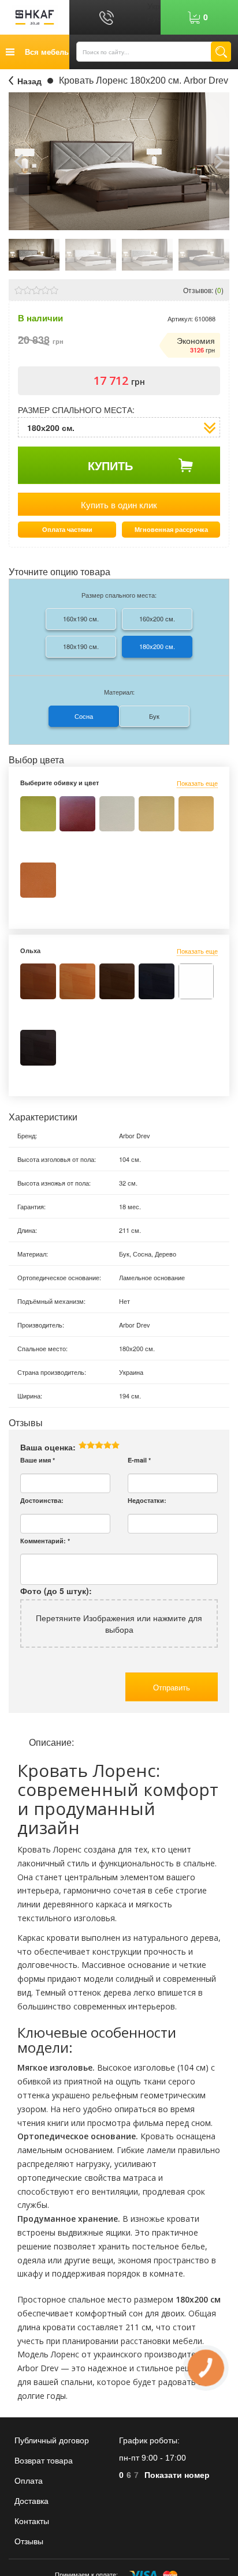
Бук (154, 716)
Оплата (29, 2481)
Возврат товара (44, 2461)
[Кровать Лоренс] (34, 253)
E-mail (139, 1460)
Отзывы (29, 2541)
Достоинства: (42, 1500)
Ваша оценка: (48, 1447)
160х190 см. (81, 618)
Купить (110, 465)
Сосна (84, 716)
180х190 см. (81, 646)
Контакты (32, 2521)
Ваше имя (38, 1460)
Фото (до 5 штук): (56, 1591)
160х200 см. (157, 618)
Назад (29, 81)
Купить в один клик (119, 505)
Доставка (31, 2501)
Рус (154, 17)
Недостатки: (147, 1500)
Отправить (172, 1687)
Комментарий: (45, 1541)
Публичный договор (52, 2440)
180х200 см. (157, 646)
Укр (154, 6)
